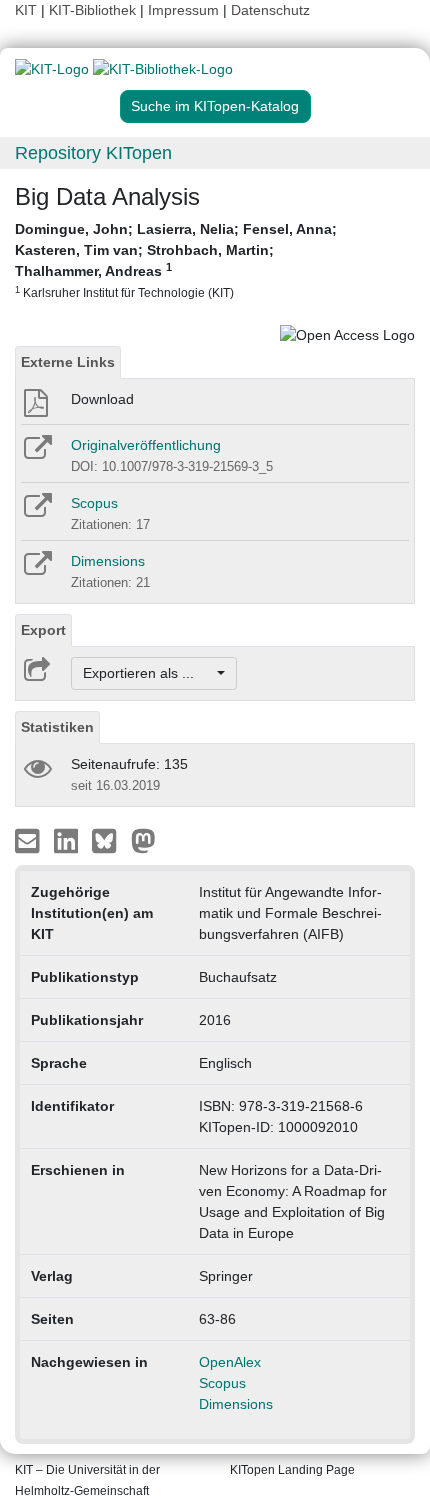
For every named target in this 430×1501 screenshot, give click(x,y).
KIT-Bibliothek (94, 10)
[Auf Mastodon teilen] (143, 840)
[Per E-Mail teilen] (29, 840)
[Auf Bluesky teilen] (109, 840)
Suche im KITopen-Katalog (215, 106)
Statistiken (57, 727)
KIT (26, 10)
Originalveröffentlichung (146, 445)
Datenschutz (270, 10)
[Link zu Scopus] (36, 512)
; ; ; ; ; (176, 260)
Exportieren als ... (148, 673)
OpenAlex (230, 1362)
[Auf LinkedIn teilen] (68, 840)
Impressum (183, 10)
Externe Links (68, 362)
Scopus (94, 503)
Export (43, 630)
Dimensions (108, 561)
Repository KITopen (93, 153)
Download (102, 399)
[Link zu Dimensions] (36, 570)
